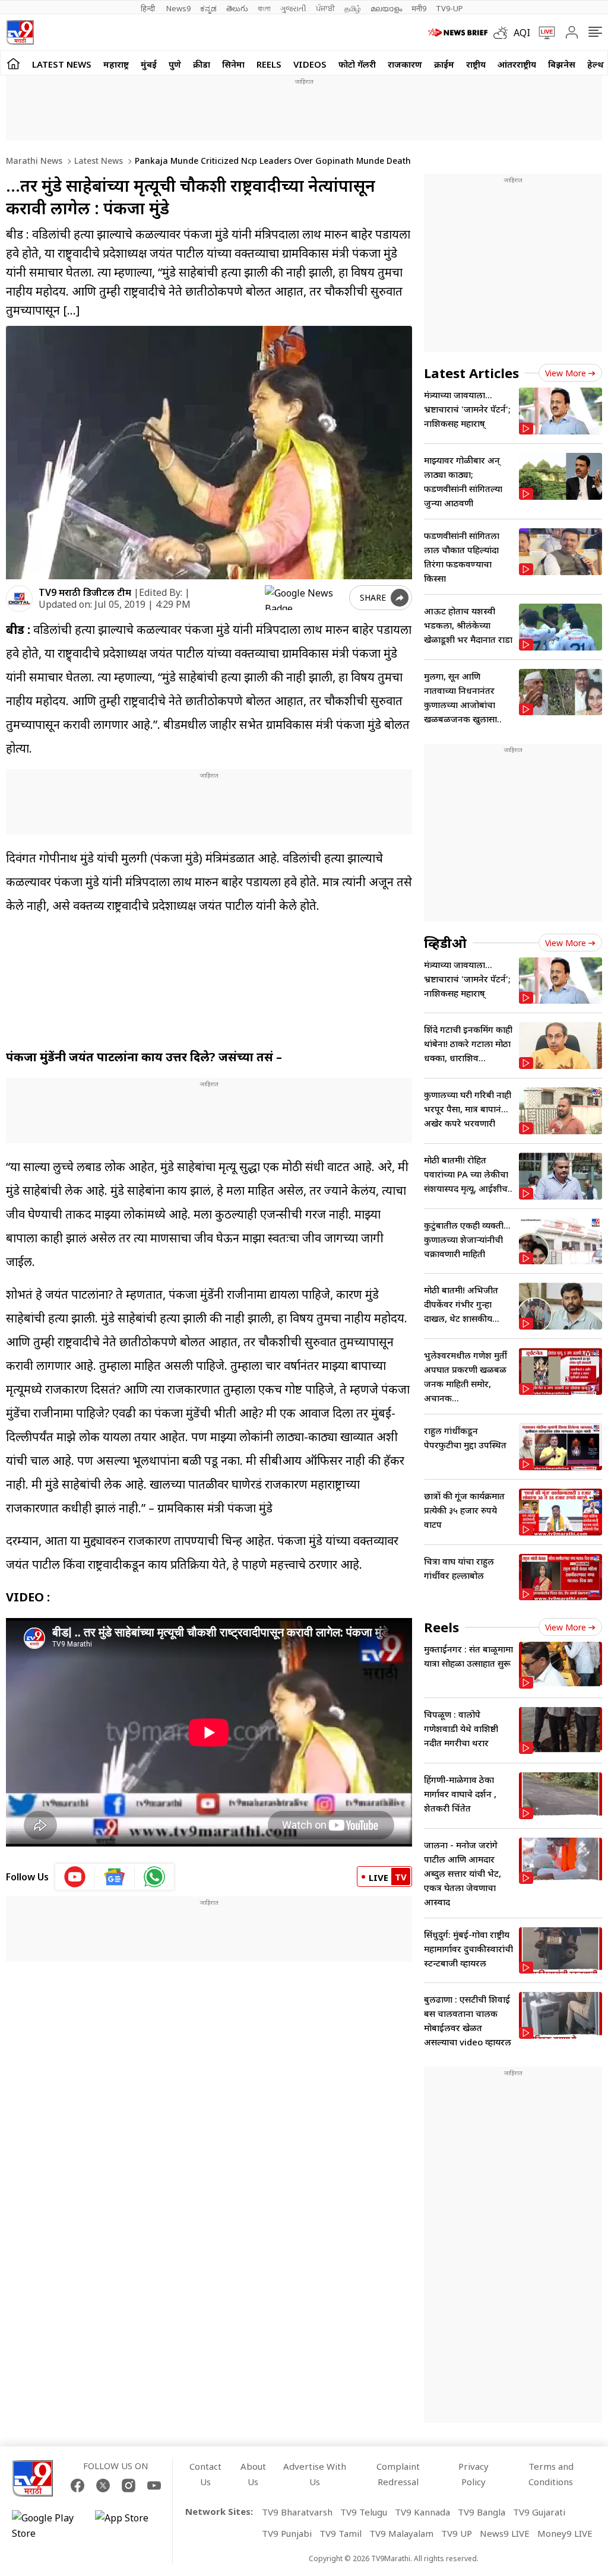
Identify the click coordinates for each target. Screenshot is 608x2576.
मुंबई (149, 64)
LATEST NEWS (62, 64)
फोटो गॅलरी (357, 64)
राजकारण (405, 64)
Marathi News (34, 161)
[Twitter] (103, 2485)
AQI (522, 33)
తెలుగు (237, 8)
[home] (13, 63)
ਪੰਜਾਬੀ (325, 8)
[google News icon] (115, 1877)
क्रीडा (202, 64)
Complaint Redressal (398, 2474)
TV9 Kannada (422, 2512)
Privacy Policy (474, 2474)
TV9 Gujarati (539, 2512)
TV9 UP (457, 2533)
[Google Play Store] (47, 2526)
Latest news (97, 161)
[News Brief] (458, 33)
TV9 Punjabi (287, 2533)
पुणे (175, 64)
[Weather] (503, 33)
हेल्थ (596, 64)
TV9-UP (449, 8)
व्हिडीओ (445, 943)
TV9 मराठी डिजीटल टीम (85, 592)
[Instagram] (129, 2485)
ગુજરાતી (293, 8)
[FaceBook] (77, 2485)
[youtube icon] (75, 1877)
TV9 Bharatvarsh (297, 2512)
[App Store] (131, 2526)
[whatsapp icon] (154, 1877)
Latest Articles (471, 373)
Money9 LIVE (565, 2533)
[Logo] (20, 32)
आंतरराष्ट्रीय (517, 64)
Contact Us (205, 2474)
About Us (253, 2474)
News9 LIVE (505, 2533)
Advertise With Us (315, 2474)
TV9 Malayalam (401, 2533)
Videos (310, 64)
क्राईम (444, 64)
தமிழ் (353, 8)
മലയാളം (386, 8)
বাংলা (264, 8)
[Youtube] (154, 2485)
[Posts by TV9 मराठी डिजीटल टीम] (19, 599)
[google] (305, 598)
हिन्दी (149, 8)
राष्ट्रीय (476, 64)
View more (566, 373)
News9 (178, 8)
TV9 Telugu (364, 2512)
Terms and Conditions (551, 2474)
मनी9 (419, 8)
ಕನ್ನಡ (208, 8)
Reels (269, 64)
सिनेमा (233, 64)
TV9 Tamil (341, 2533)
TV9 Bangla (482, 2512)
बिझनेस (562, 64)
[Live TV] (543, 33)
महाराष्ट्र (116, 64)
